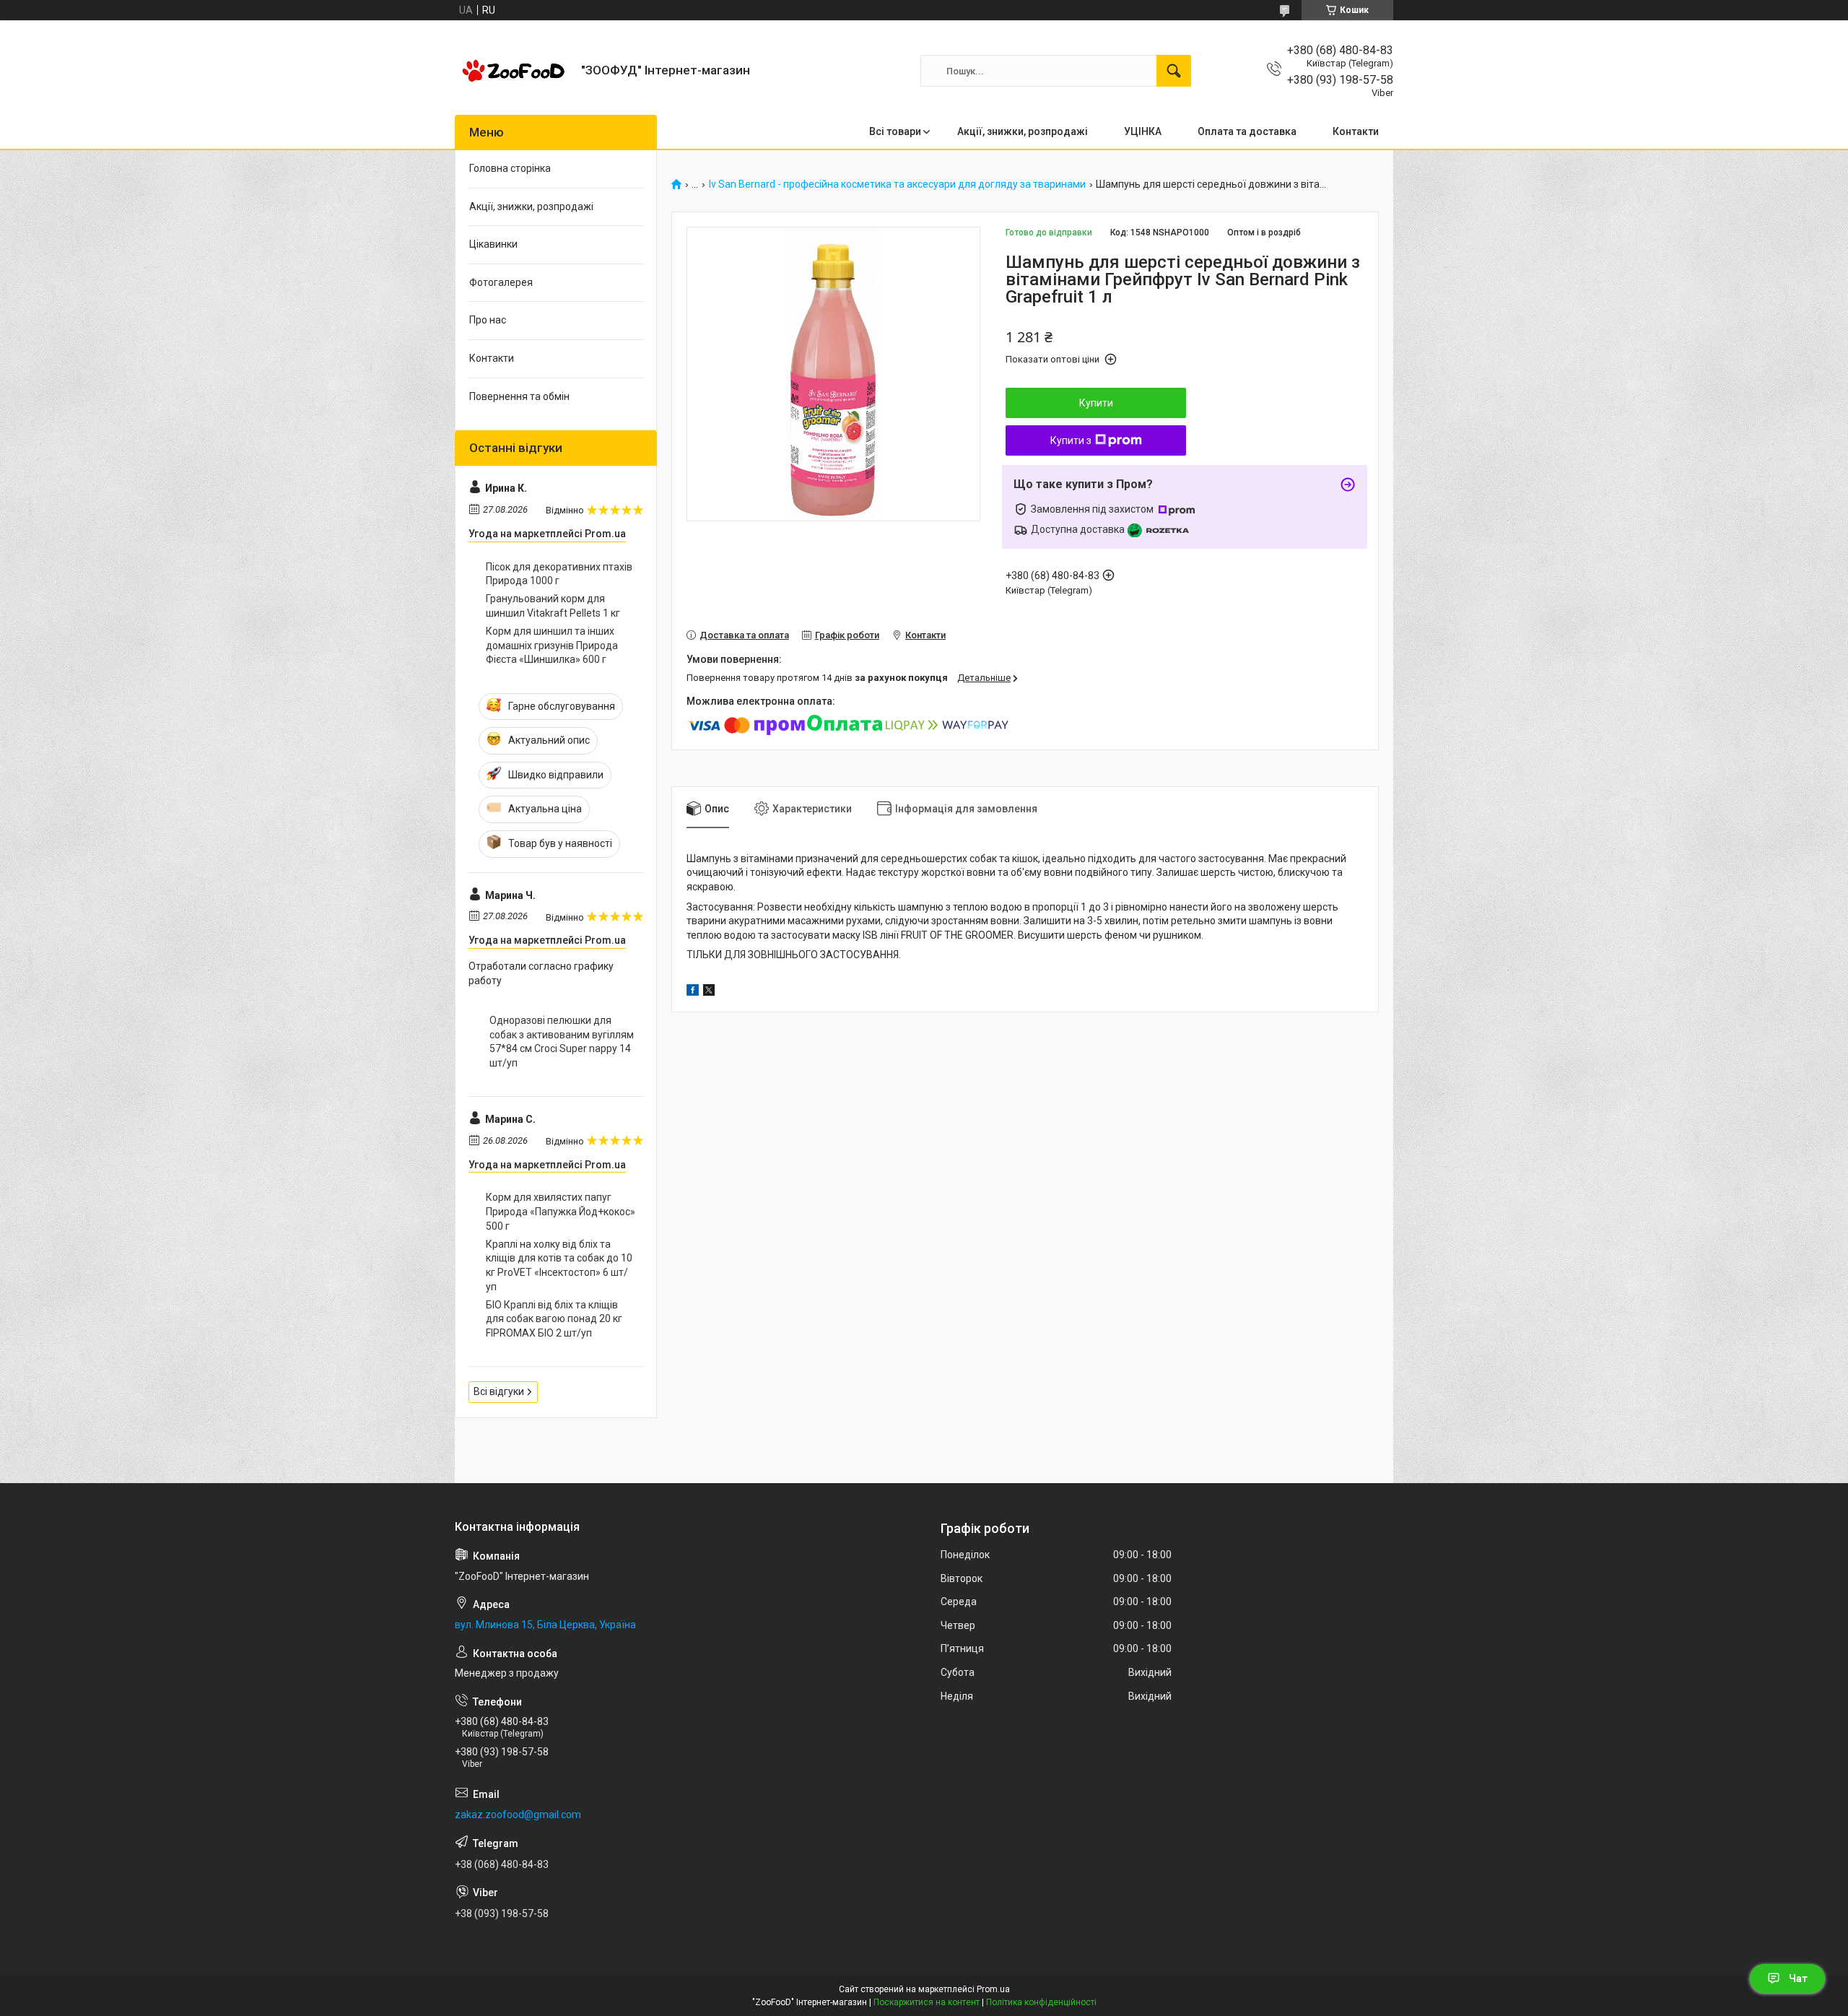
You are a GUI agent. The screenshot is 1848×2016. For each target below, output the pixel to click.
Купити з (1071, 440)
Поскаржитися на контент (927, 2002)
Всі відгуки (499, 1391)
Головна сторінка (510, 168)
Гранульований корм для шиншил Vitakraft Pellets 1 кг (553, 606)
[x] (709, 992)
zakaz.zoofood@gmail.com (518, 1815)
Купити (1096, 403)
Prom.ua (993, 1989)
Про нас (488, 320)
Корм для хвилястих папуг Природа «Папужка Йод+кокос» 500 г (561, 1211)
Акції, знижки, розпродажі (1023, 131)
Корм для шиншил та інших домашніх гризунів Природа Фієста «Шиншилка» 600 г (552, 645)
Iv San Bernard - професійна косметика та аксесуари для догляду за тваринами (897, 184)
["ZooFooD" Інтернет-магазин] (513, 71)
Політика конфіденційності (1041, 2002)
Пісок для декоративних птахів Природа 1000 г (559, 574)
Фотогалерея (501, 282)
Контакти (1356, 131)
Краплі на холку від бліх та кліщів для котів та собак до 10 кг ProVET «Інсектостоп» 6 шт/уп (559, 1265)
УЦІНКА (1143, 131)
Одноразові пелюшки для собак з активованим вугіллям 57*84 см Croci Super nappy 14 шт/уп (562, 1042)
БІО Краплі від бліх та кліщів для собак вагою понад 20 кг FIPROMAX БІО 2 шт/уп (554, 1319)
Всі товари (895, 131)
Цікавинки (493, 244)
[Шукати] (1174, 71)
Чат (1798, 1978)
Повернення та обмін (519, 396)
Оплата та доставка (1247, 131)
